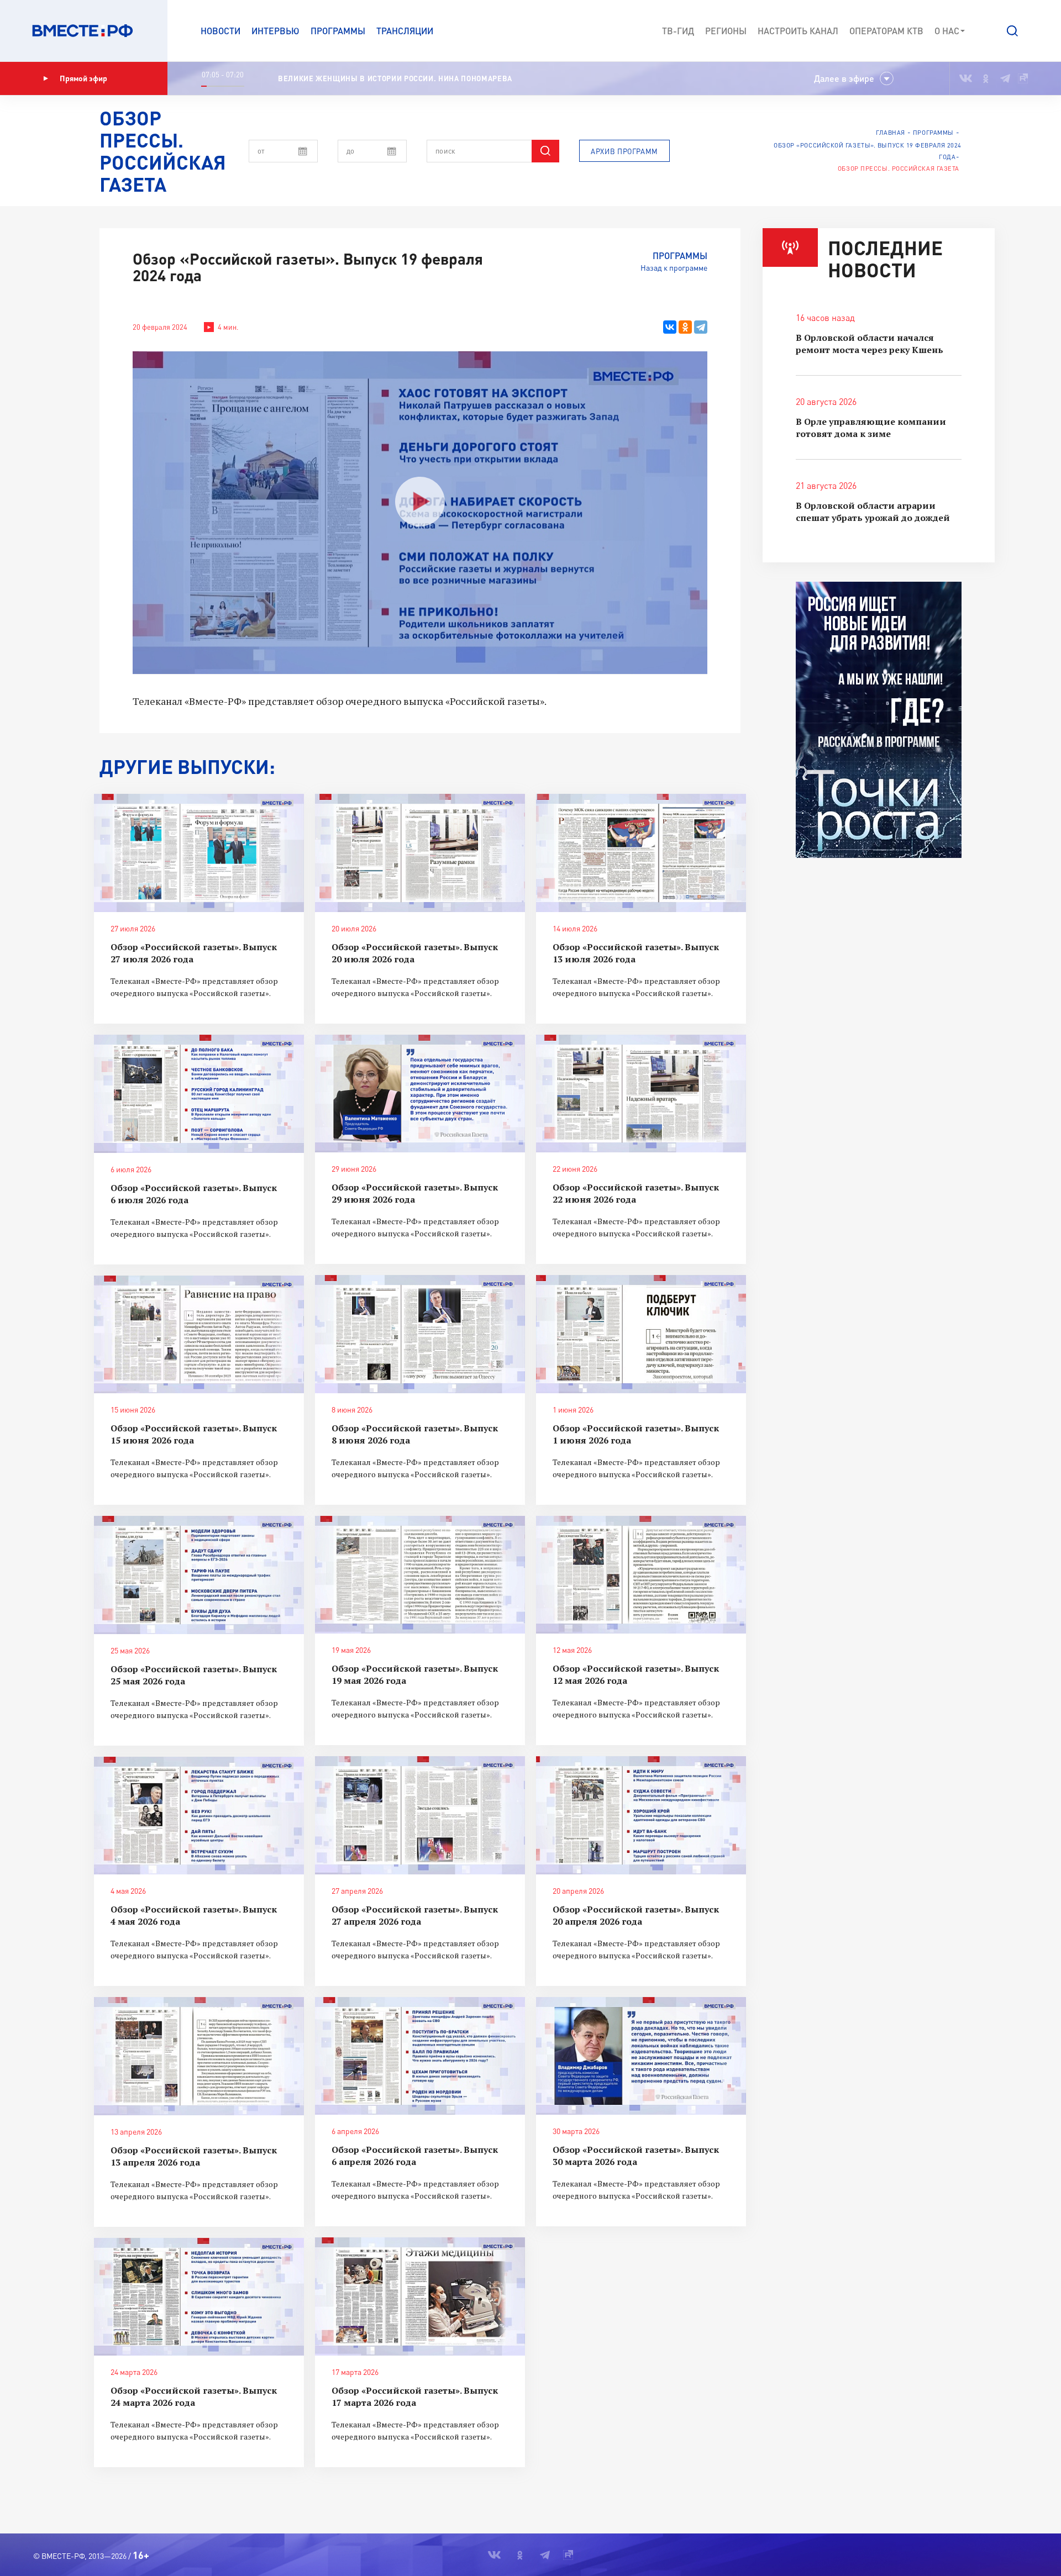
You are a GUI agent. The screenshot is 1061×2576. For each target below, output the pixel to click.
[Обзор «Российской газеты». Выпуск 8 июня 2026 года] (420, 1334)
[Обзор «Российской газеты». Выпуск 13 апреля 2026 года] (199, 2056)
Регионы (726, 31)
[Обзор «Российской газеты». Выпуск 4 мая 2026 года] (199, 1816)
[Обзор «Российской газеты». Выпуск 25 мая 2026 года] (199, 1575)
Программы (338, 31)
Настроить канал (798, 31)
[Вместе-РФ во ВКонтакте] (966, 78)
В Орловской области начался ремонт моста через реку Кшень (870, 344)
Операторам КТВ (886, 31)
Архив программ (624, 151)
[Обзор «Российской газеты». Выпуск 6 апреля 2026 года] (420, 2056)
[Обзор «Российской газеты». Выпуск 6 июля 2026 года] (199, 1094)
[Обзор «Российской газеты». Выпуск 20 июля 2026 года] (420, 853)
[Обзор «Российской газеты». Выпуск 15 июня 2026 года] (199, 1335)
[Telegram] (701, 327)
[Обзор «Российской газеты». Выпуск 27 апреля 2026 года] (420, 1815)
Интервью (275, 31)
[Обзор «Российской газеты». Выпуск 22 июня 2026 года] (641, 1094)
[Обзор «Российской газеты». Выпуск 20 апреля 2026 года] (641, 1815)
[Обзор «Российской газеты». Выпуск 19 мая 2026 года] (420, 1575)
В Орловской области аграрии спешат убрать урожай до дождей (873, 512)
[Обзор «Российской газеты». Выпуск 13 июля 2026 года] (641, 853)
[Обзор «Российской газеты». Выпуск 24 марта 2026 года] (199, 2297)
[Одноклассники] (685, 327)
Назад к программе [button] (674, 268)
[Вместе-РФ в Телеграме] (1005, 78)
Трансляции (405, 31)
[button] (1012, 31)
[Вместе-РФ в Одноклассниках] (986, 78)
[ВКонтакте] (670, 327)
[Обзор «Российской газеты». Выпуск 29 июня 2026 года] (420, 1094)
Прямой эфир (83, 78)
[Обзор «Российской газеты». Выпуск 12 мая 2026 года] (641, 1575)
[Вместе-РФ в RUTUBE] (1023, 78)
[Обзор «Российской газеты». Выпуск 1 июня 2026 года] (641, 1334)
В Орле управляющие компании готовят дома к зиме (871, 428)
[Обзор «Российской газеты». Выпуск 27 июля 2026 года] (199, 853)
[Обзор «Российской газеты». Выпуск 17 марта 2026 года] (420, 2296)
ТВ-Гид (678, 31)
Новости (220, 31)
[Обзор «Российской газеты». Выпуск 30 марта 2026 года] (641, 2056)
